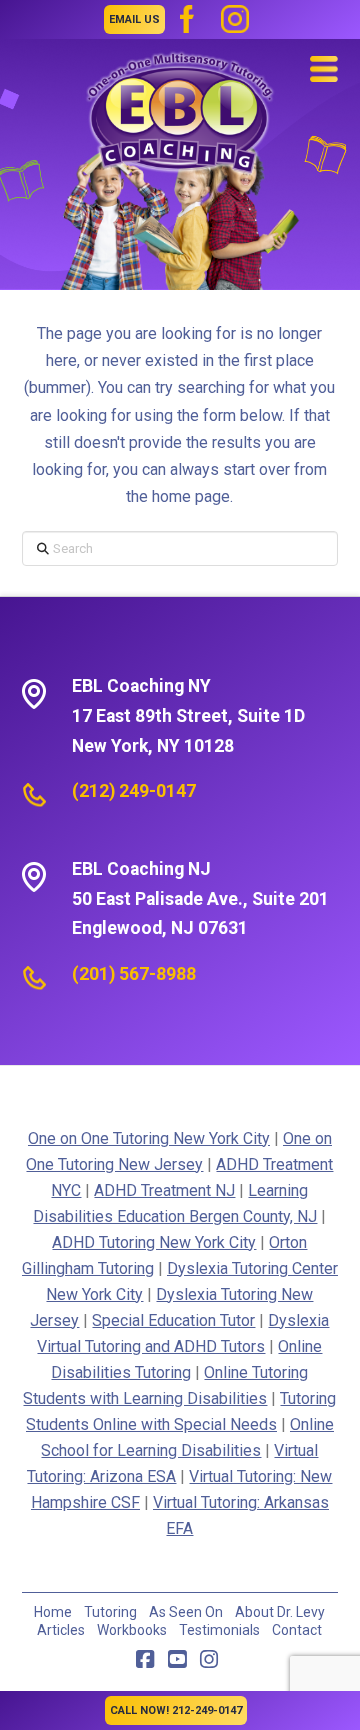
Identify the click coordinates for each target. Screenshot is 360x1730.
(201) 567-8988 (134, 974)
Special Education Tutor (173, 1320)
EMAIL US (134, 19)
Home (53, 1612)
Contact (297, 1630)
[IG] (235, 19)
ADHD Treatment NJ (164, 1190)
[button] (324, 69)
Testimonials (219, 1630)
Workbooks (132, 1630)
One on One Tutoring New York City (149, 1138)
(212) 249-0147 (134, 791)
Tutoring (110, 1612)
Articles (61, 1630)
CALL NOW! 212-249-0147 (176, 1710)
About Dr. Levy (280, 1612)
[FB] (187, 19)
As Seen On (186, 1612)
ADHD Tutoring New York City (154, 1242)
